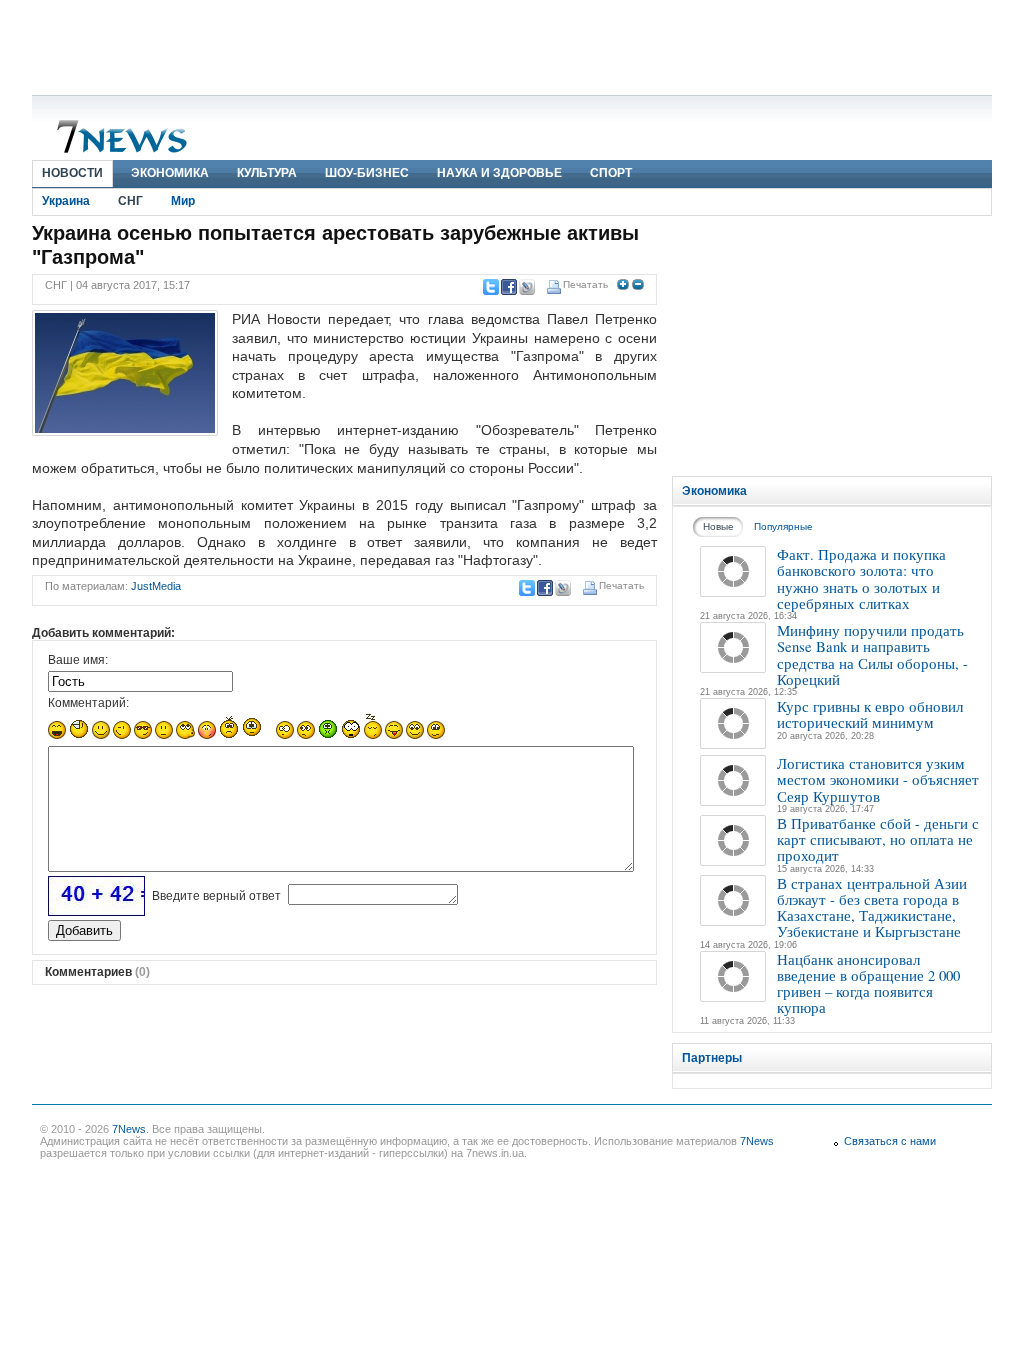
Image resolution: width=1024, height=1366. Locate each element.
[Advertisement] (512, 45)
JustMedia (156, 586)
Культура (267, 173)
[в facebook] (508, 287)
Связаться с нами (890, 1141)
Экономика (170, 173)
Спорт (611, 173)
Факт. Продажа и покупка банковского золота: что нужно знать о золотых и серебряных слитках (861, 578)
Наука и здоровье (499, 173)
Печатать (585, 284)
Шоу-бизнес (367, 173)
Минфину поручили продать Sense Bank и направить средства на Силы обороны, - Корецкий (872, 654)
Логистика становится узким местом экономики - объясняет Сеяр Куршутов (878, 779)
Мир (183, 201)
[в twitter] (490, 287)
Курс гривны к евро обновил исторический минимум (870, 714)
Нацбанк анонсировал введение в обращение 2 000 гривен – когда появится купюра (868, 983)
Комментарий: (88, 703)
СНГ (130, 201)
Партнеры (712, 1058)
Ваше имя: (78, 660)
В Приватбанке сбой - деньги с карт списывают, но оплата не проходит (878, 839)
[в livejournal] (526, 287)
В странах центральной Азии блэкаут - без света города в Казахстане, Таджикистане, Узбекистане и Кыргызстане (872, 907)
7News (129, 1129)
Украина (66, 201)
